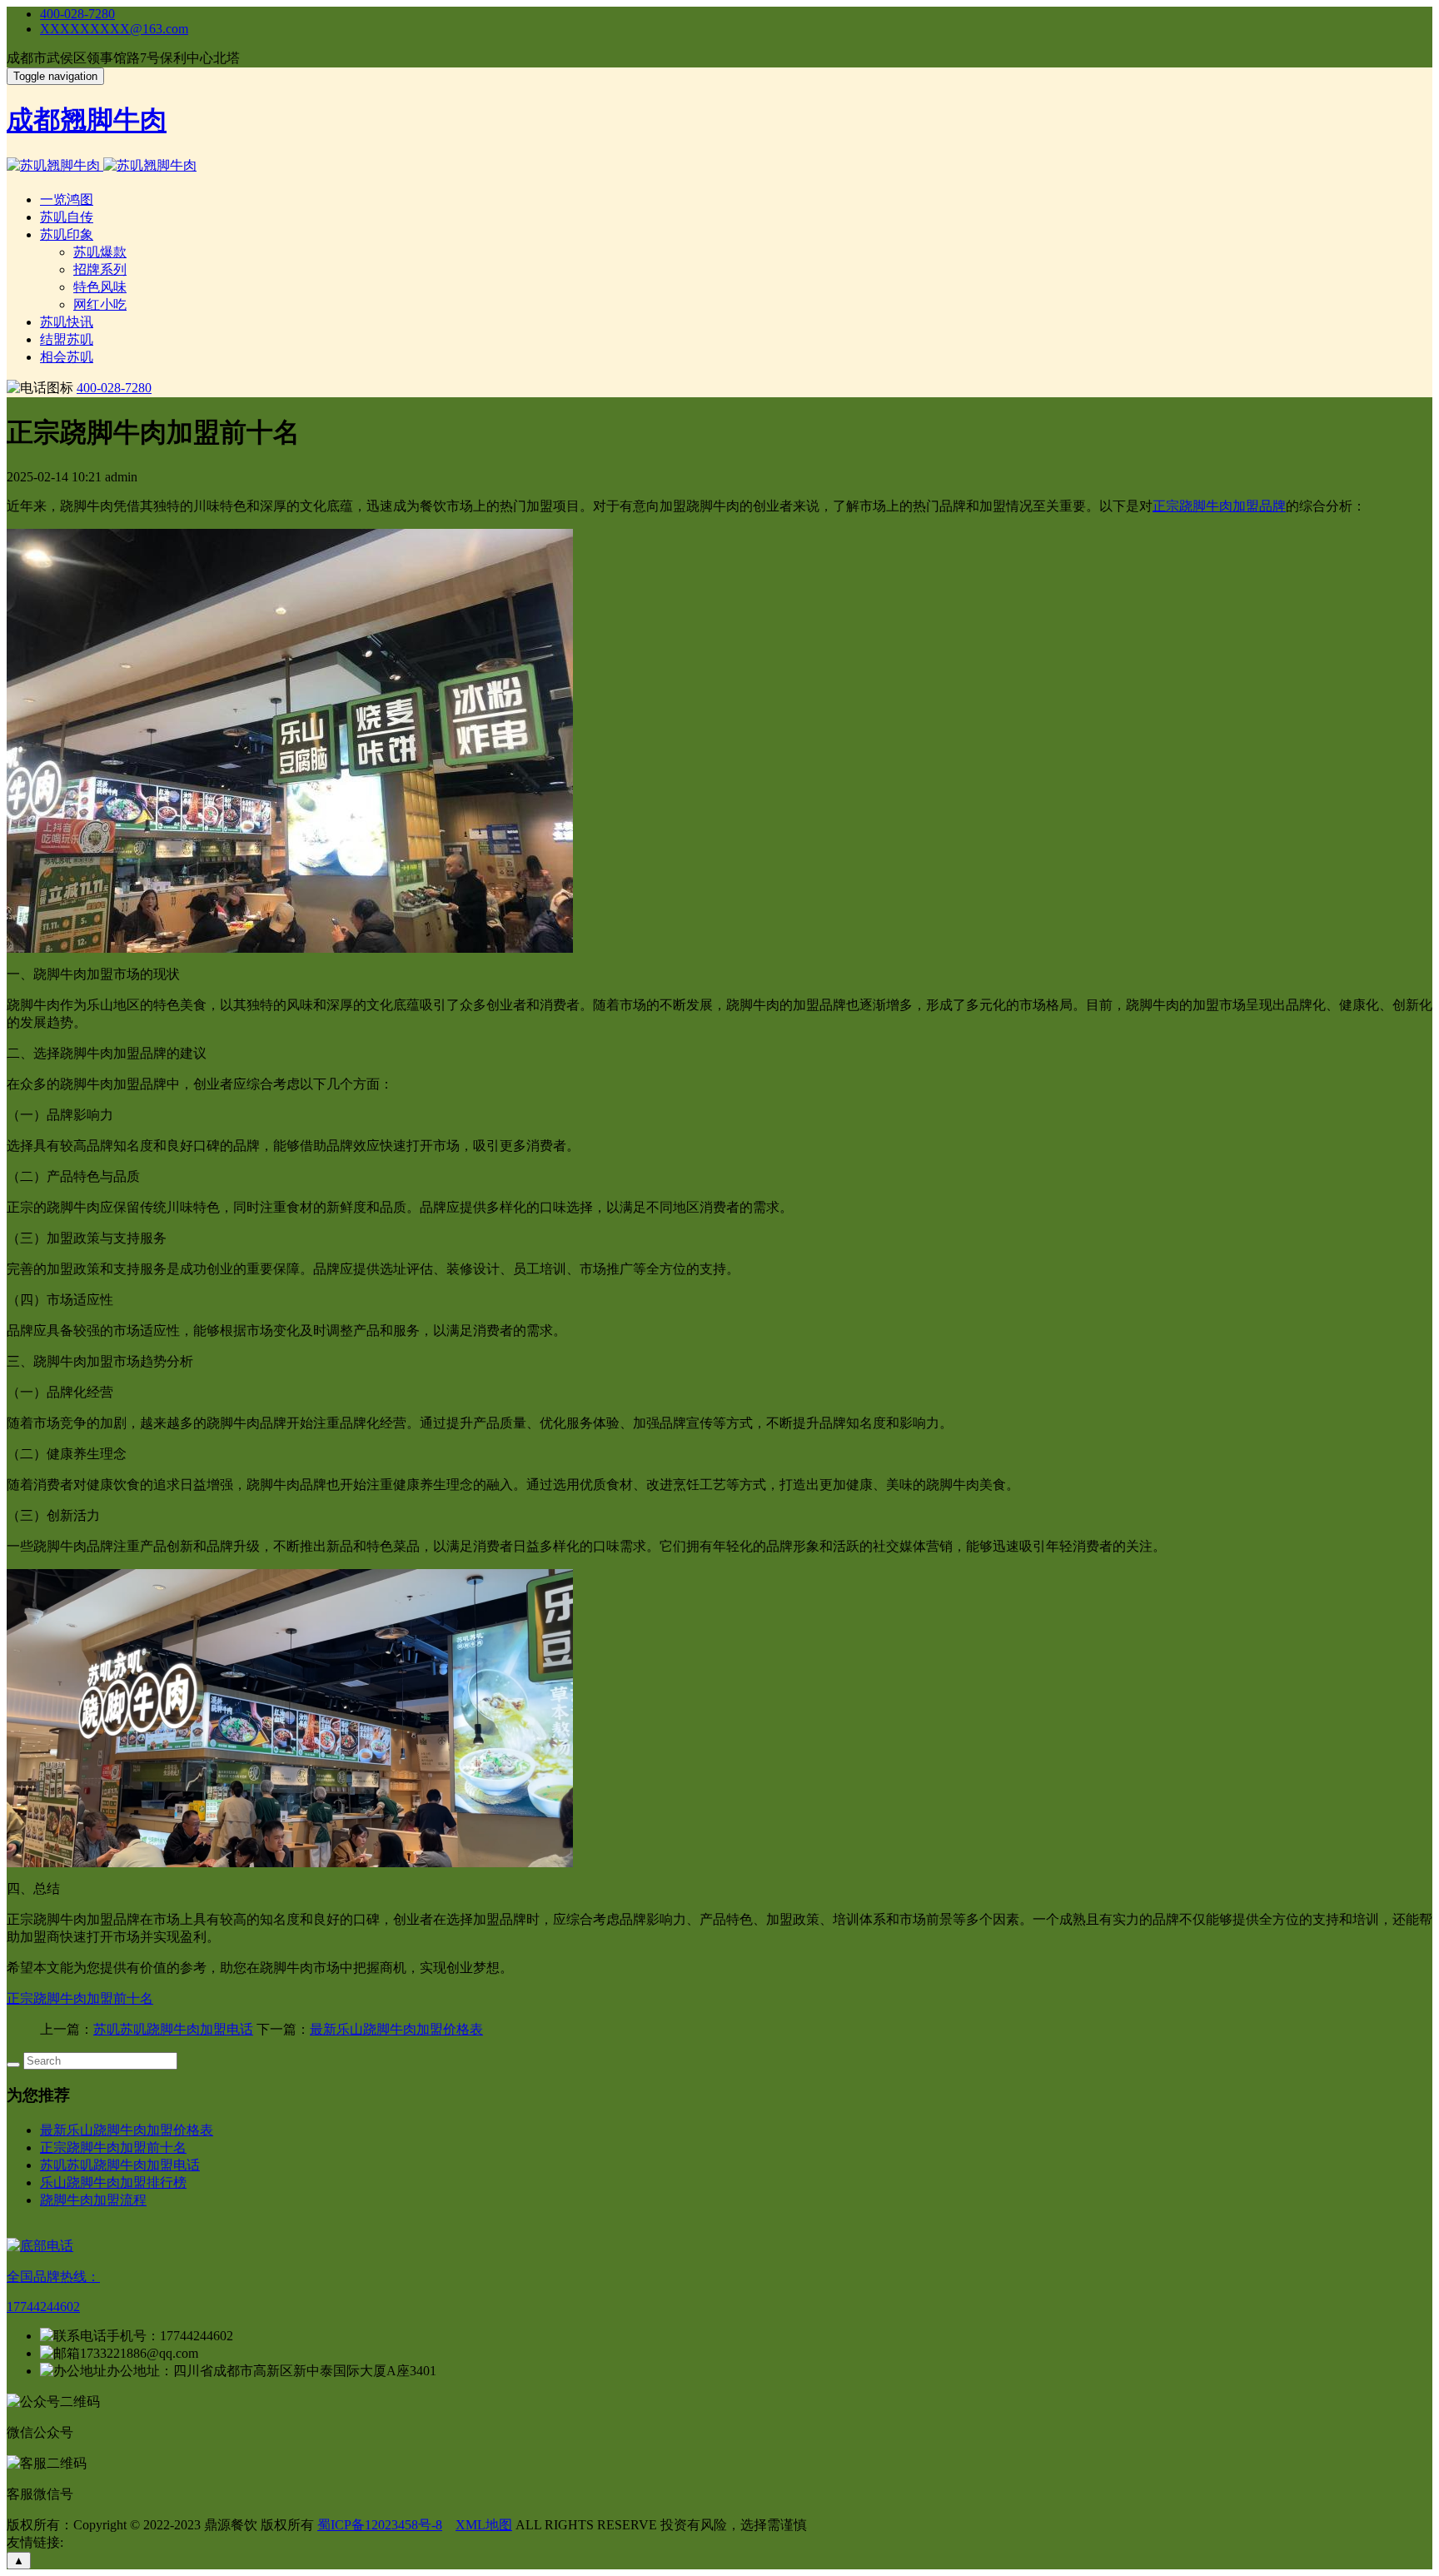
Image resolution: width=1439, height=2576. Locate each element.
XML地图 (484, 2525)
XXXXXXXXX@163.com (114, 29)
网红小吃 (100, 304)
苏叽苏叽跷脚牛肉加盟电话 (173, 2029)
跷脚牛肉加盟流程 (93, 2200)
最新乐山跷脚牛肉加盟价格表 (396, 2029)
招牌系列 (100, 269)
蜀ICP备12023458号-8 (380, 2525)
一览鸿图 (67, 199)
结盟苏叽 (67, 339)
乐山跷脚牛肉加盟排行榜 (113, 2182)
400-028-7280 (77, 14)
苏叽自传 (67, 217)
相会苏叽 (67, 357)
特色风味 (100, 287)
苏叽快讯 (67, 322)
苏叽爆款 (100, 252)
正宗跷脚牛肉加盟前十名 (80, 1998)
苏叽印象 (67, 234)
